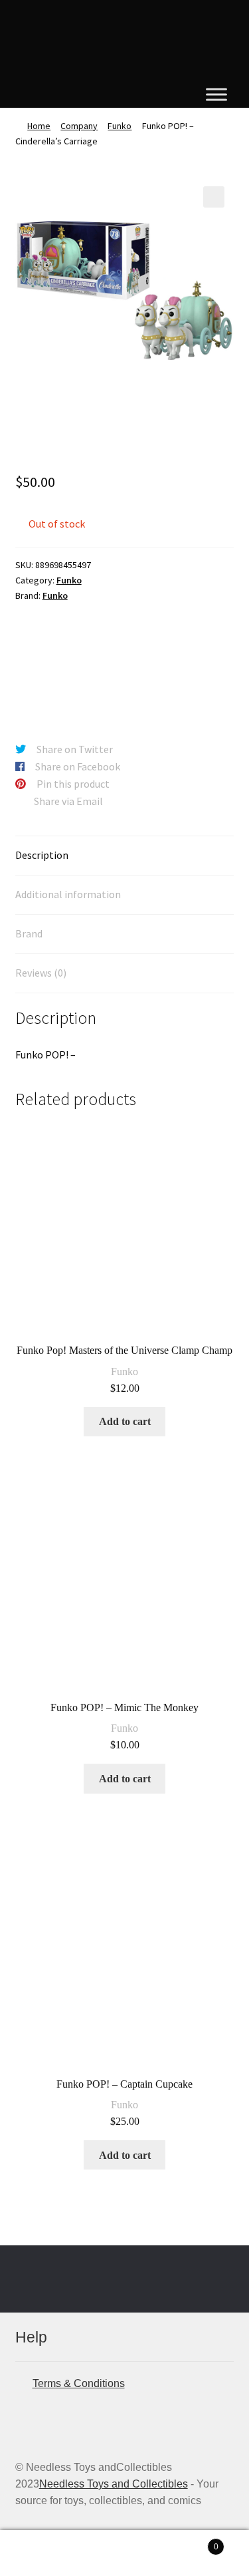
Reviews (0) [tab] (41, 973)
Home (39, 126)
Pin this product (73, 784)
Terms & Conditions (79, 2383)
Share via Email (68, 801)
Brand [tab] (29, 933)
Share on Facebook (78, 766)
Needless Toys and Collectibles (114, 2484)
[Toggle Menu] (216, 94)
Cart (192, 2542)
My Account (41, 2553)
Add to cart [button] (125, 1421)
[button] (214, 197)
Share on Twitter (75, 749)
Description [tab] (42, 855)
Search (124, 2553)
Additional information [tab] (68, 894)
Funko (120, 126)
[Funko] (65, 663)
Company (79, 126)
